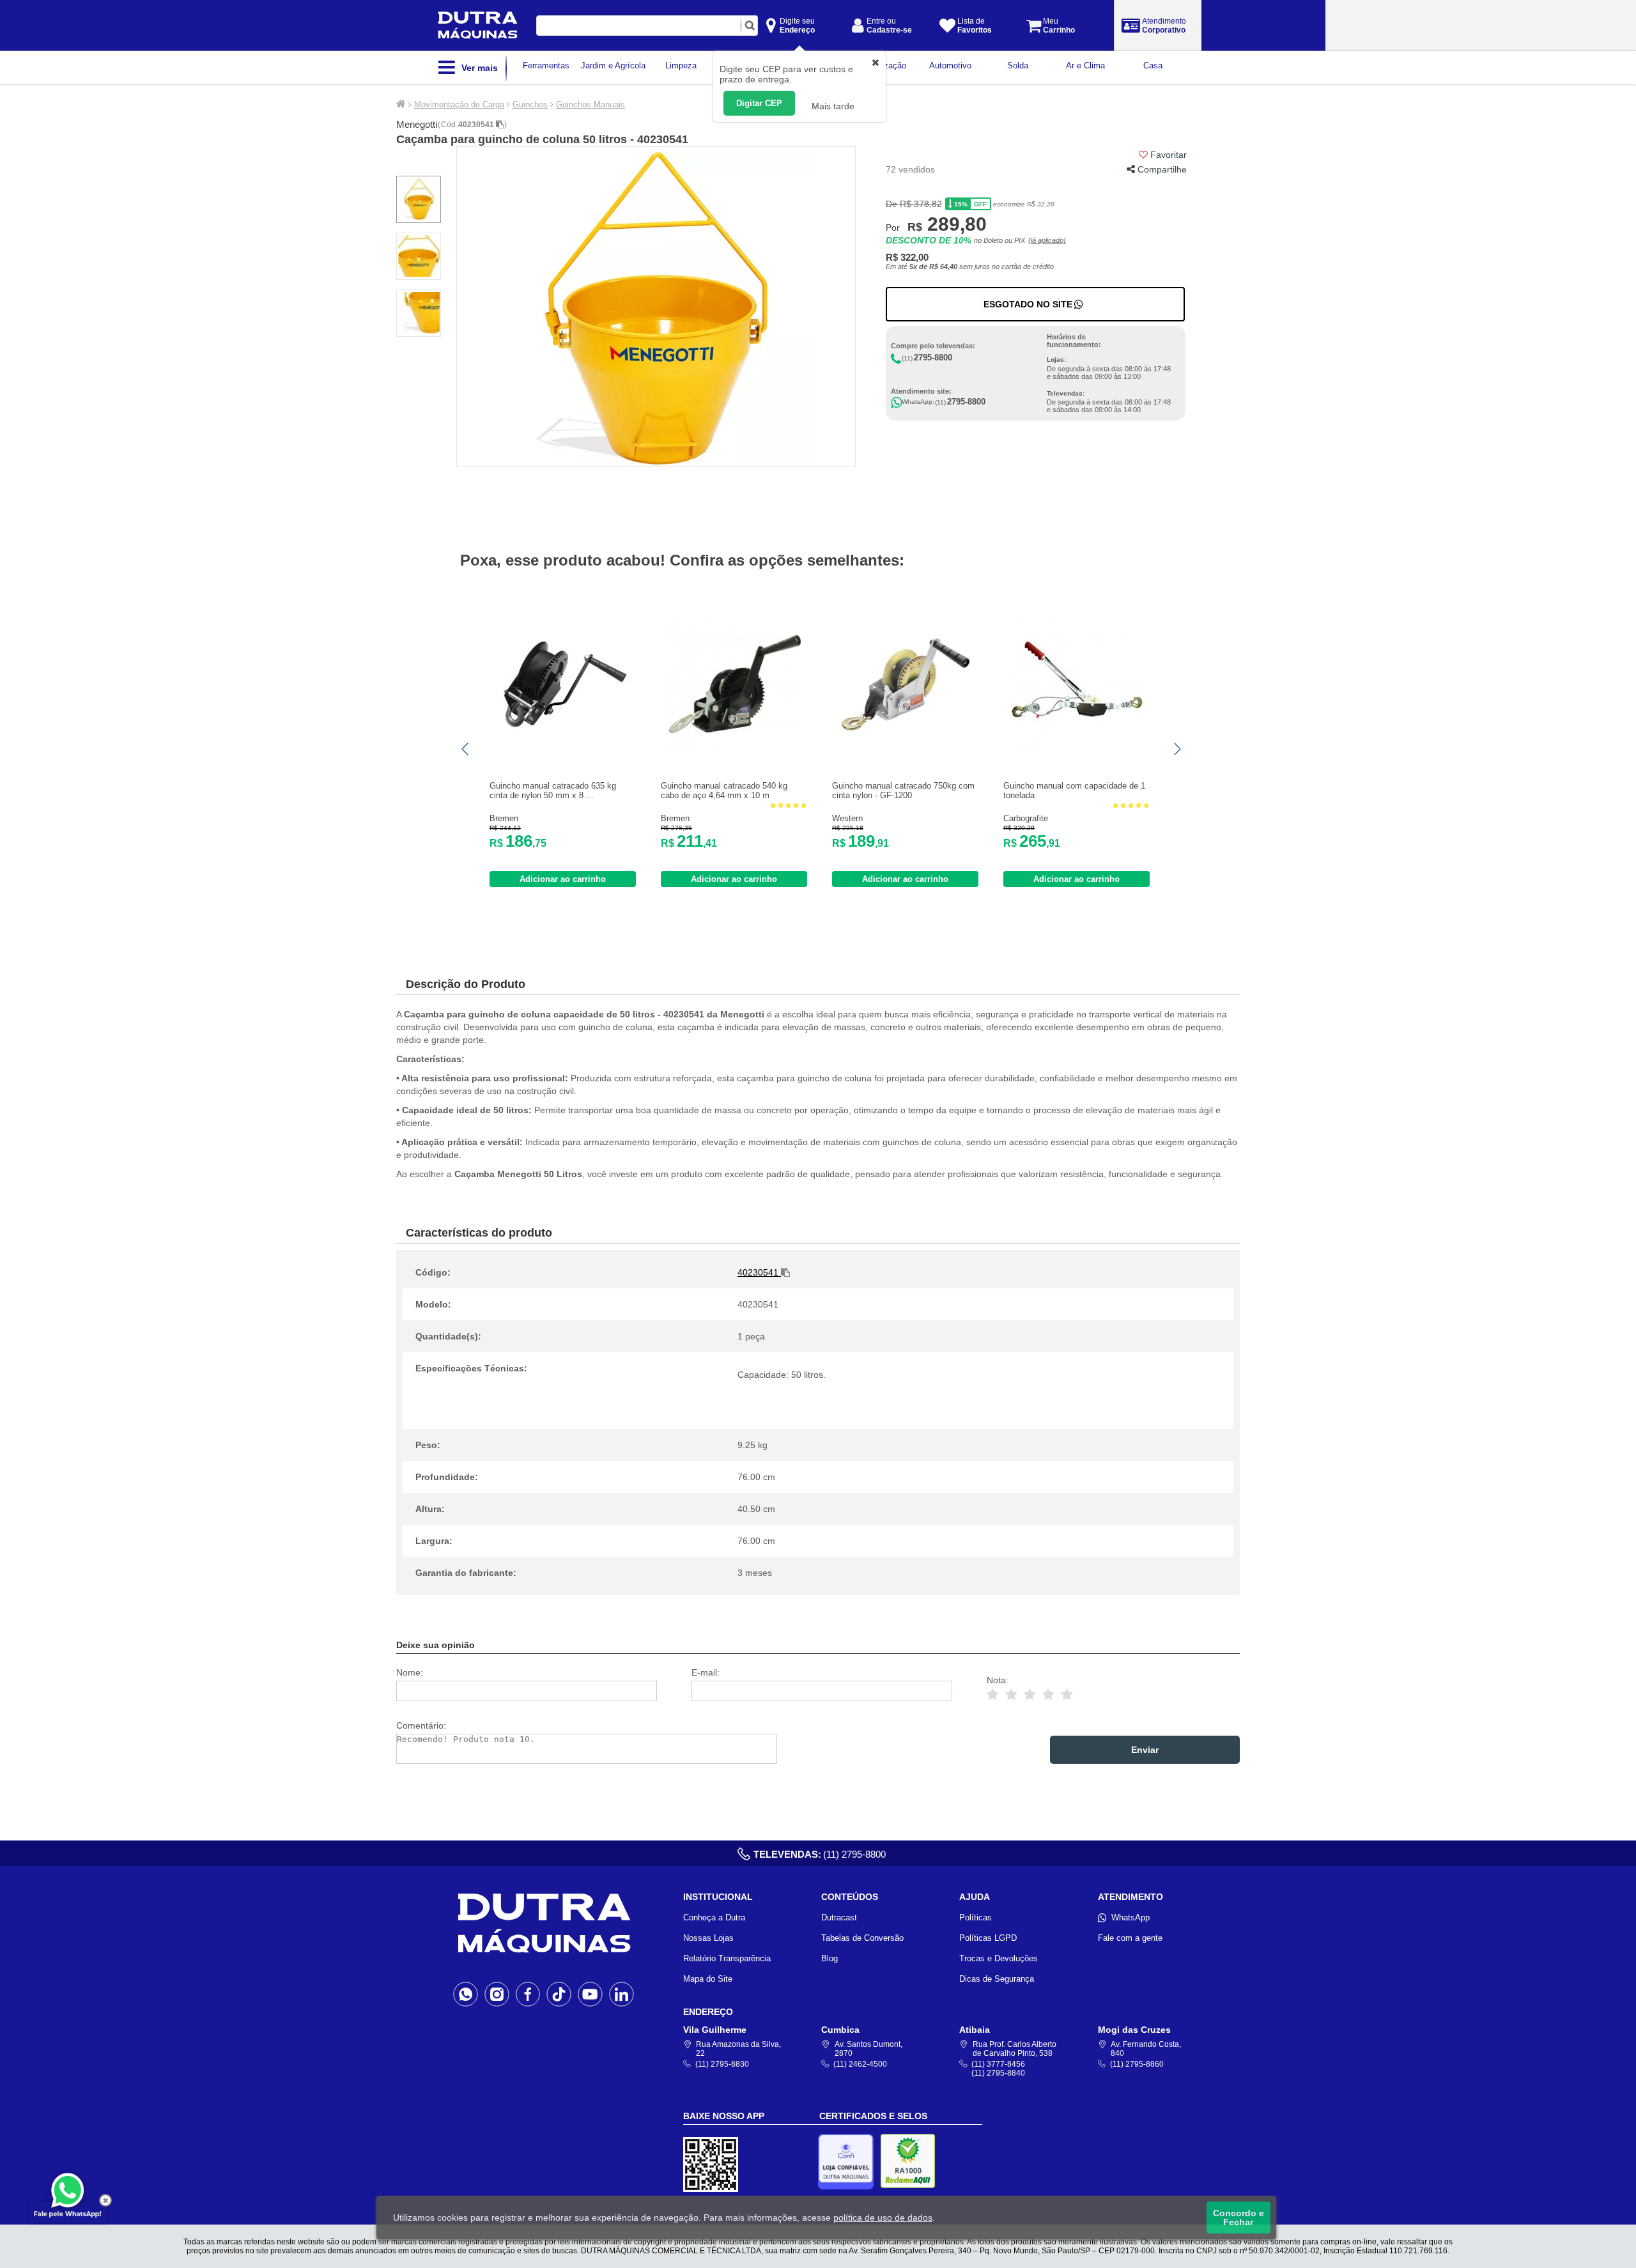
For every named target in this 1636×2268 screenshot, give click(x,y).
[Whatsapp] (466, 1994)
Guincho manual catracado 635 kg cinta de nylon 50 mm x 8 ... (553, 791)
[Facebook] (528, 1994)
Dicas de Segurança (997, 1979)
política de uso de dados (883, 2218)
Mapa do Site (708, 1979)
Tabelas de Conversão (862, 1938)
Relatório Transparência (727, 1958)
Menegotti (417, 124)
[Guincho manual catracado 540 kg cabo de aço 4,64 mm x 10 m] (734, 749)
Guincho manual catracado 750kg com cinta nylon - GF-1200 (903, 791)
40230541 (477, 125)
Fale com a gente (1130, 1938)
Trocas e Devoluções (999, 1958)
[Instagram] (497, 1994)
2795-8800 (933, 358)
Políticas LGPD (988, 1938)
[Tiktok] (559, 1994)
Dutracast (839, 1917)
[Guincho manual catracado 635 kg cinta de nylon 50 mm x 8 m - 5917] (563, 749)
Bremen (504, 818)
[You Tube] (590, 1994)
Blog (830, 1958)
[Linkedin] (621, 1994)
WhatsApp (1131, 1917)
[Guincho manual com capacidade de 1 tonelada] (1077, 749)
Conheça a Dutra (714, 1917)
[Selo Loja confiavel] (849, 2162)
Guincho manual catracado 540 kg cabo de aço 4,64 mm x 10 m (724, 791)
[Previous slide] (466, 749)
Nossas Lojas (708, 1938)
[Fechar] (105, 2200)
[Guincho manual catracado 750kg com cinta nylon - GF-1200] (906, 749)
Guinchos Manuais (590, 104)
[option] (656, 307)
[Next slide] (1177, 749)
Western (847, 818)
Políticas (976, 1917)
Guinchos (530, 104)
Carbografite (1026, 818)
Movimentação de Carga (459, 104)
